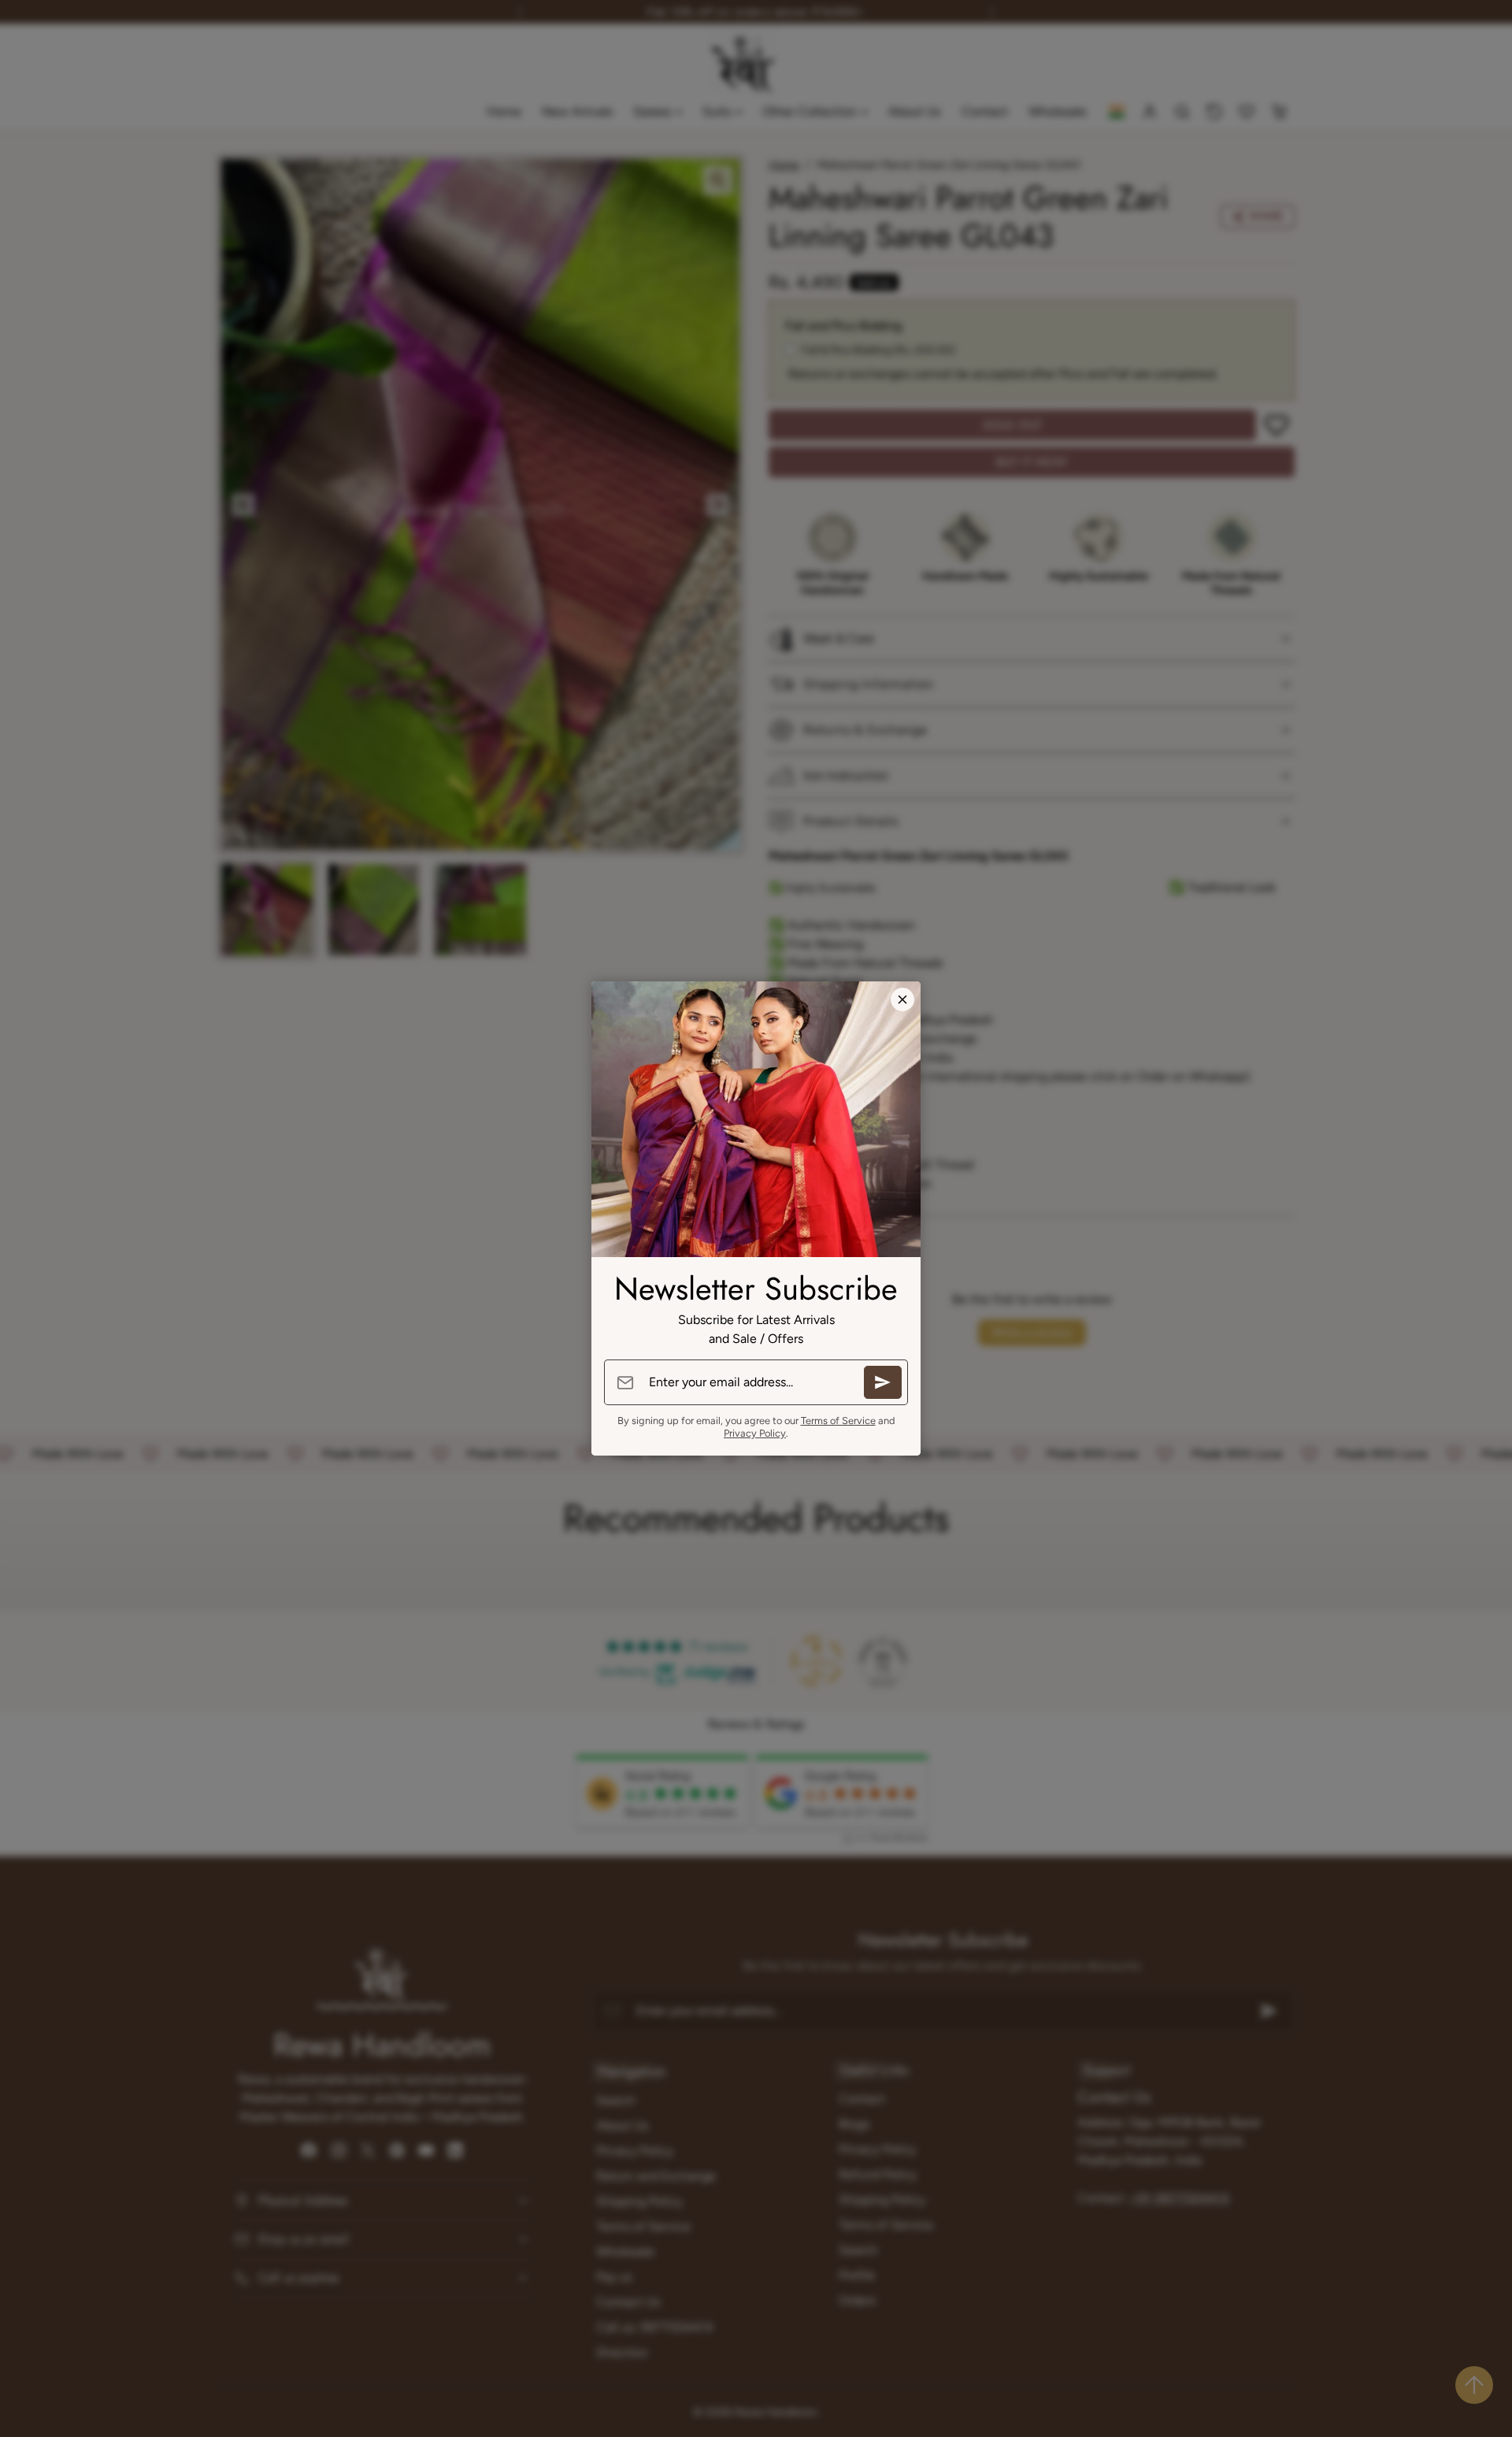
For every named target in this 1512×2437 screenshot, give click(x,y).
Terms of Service (838, 1421)
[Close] (902, 1000)
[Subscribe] (883, 1382)
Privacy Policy (755, 1433)
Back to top (1474, 2385)
